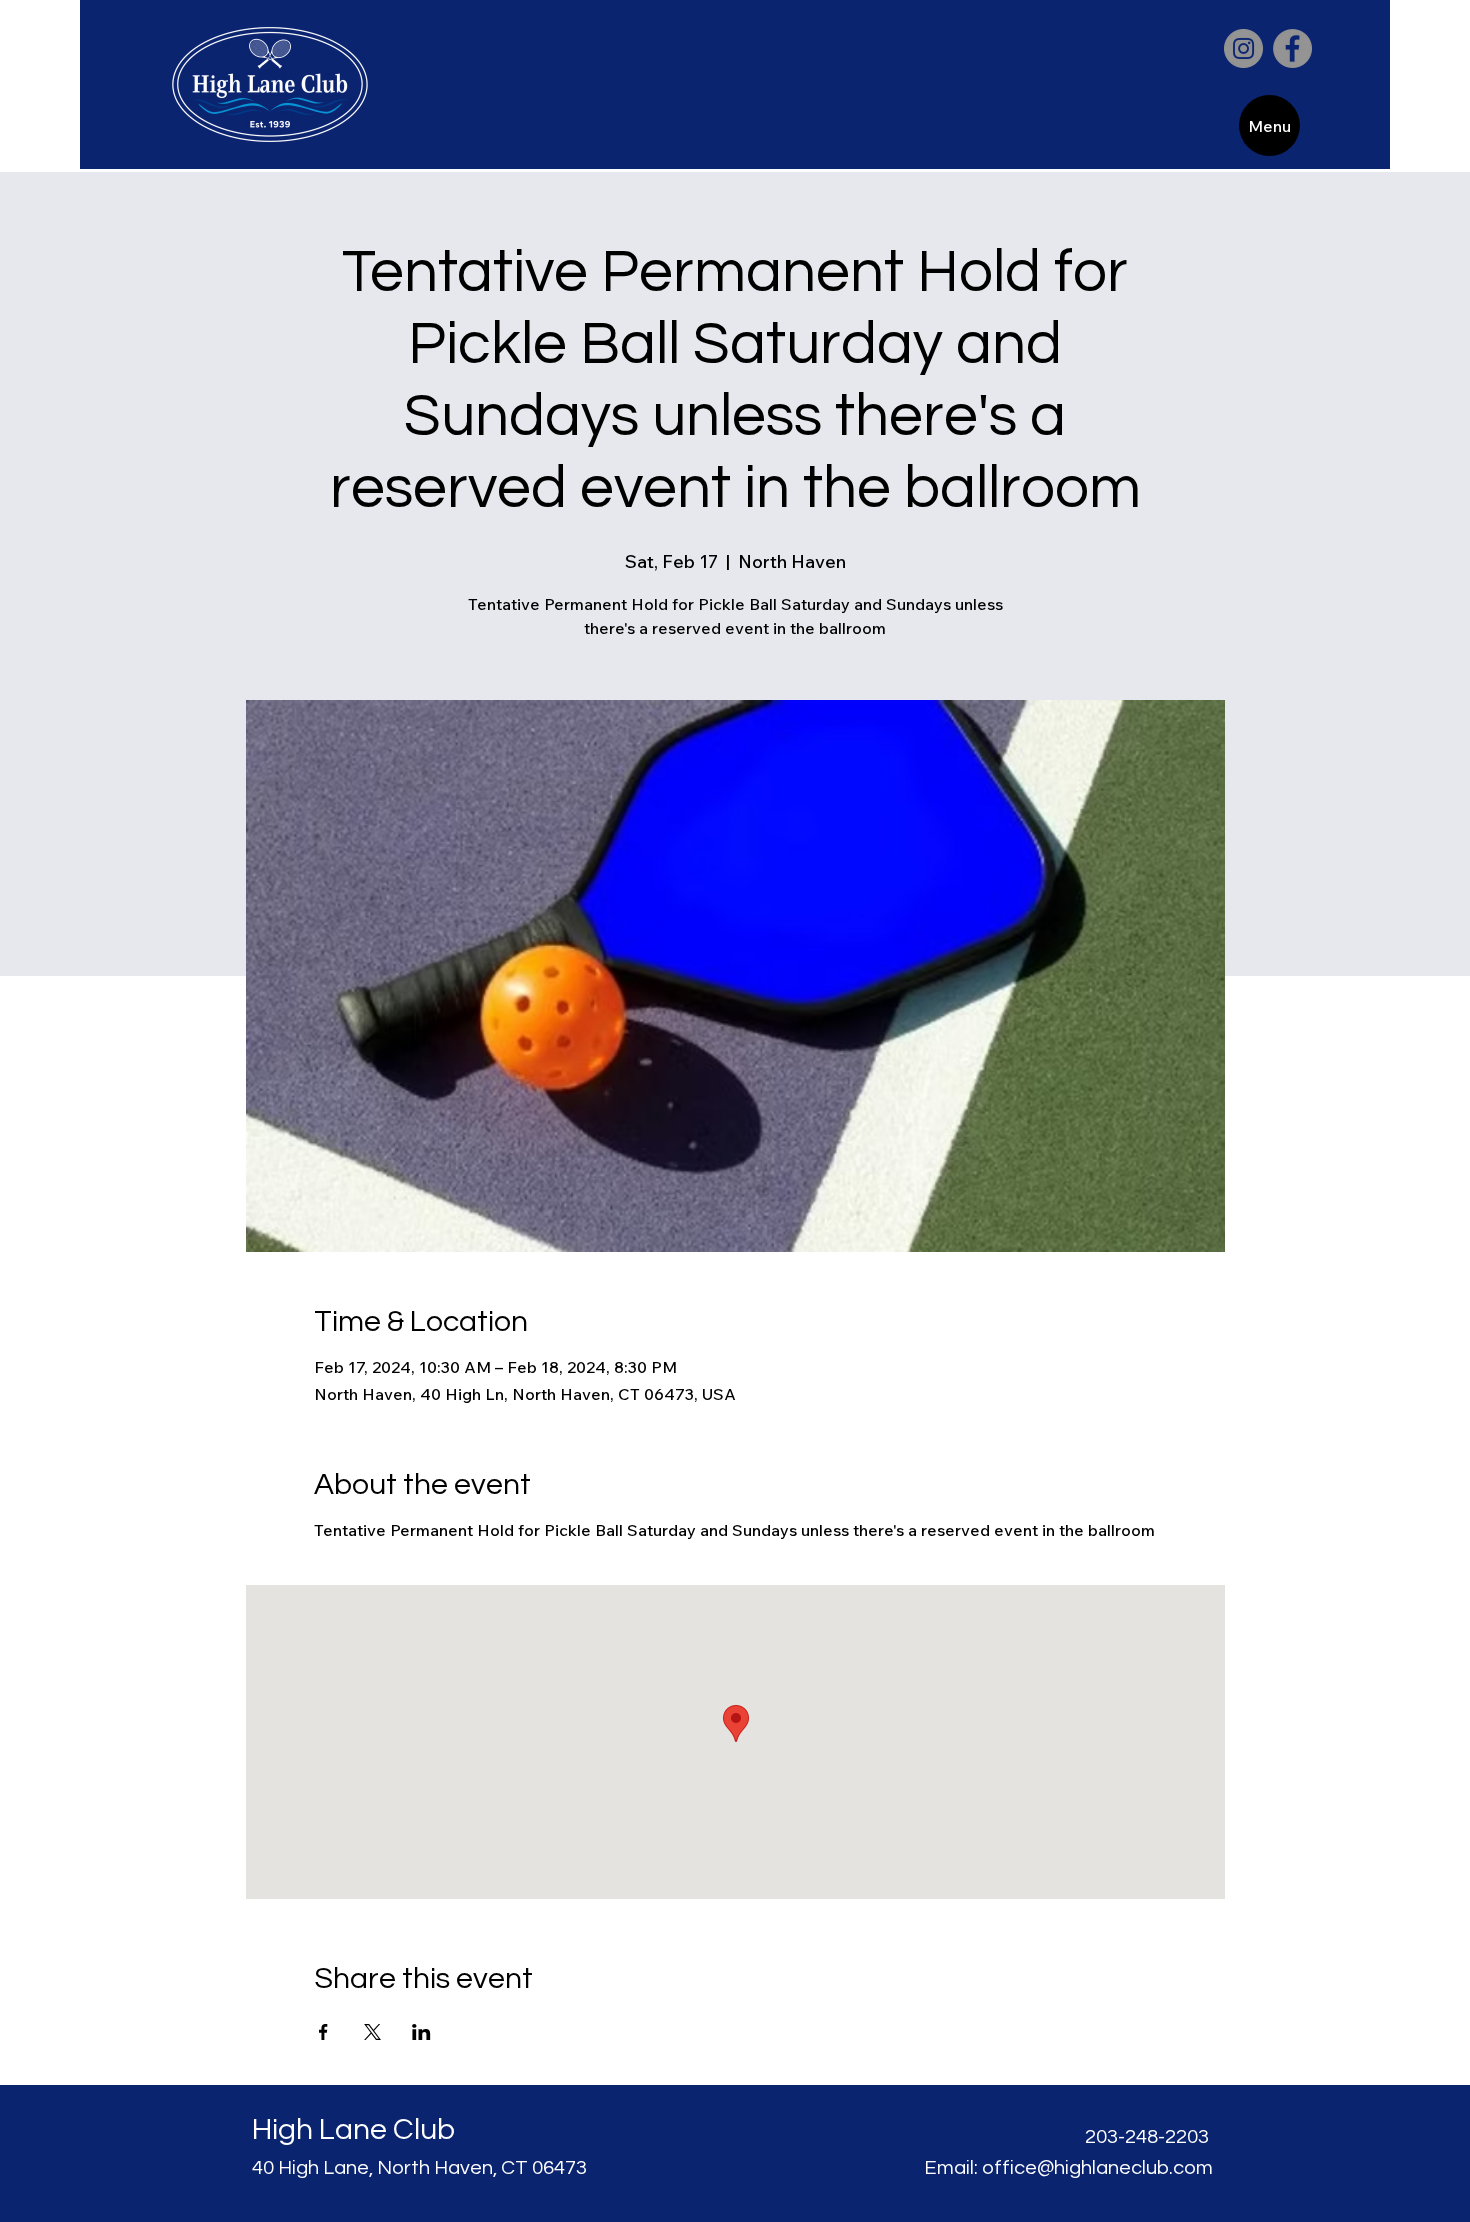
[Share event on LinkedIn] (421, 2032)
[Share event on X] (372, 2032)
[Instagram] (1243, 48)
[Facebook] (1292, 48)
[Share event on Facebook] (323, 2032)
